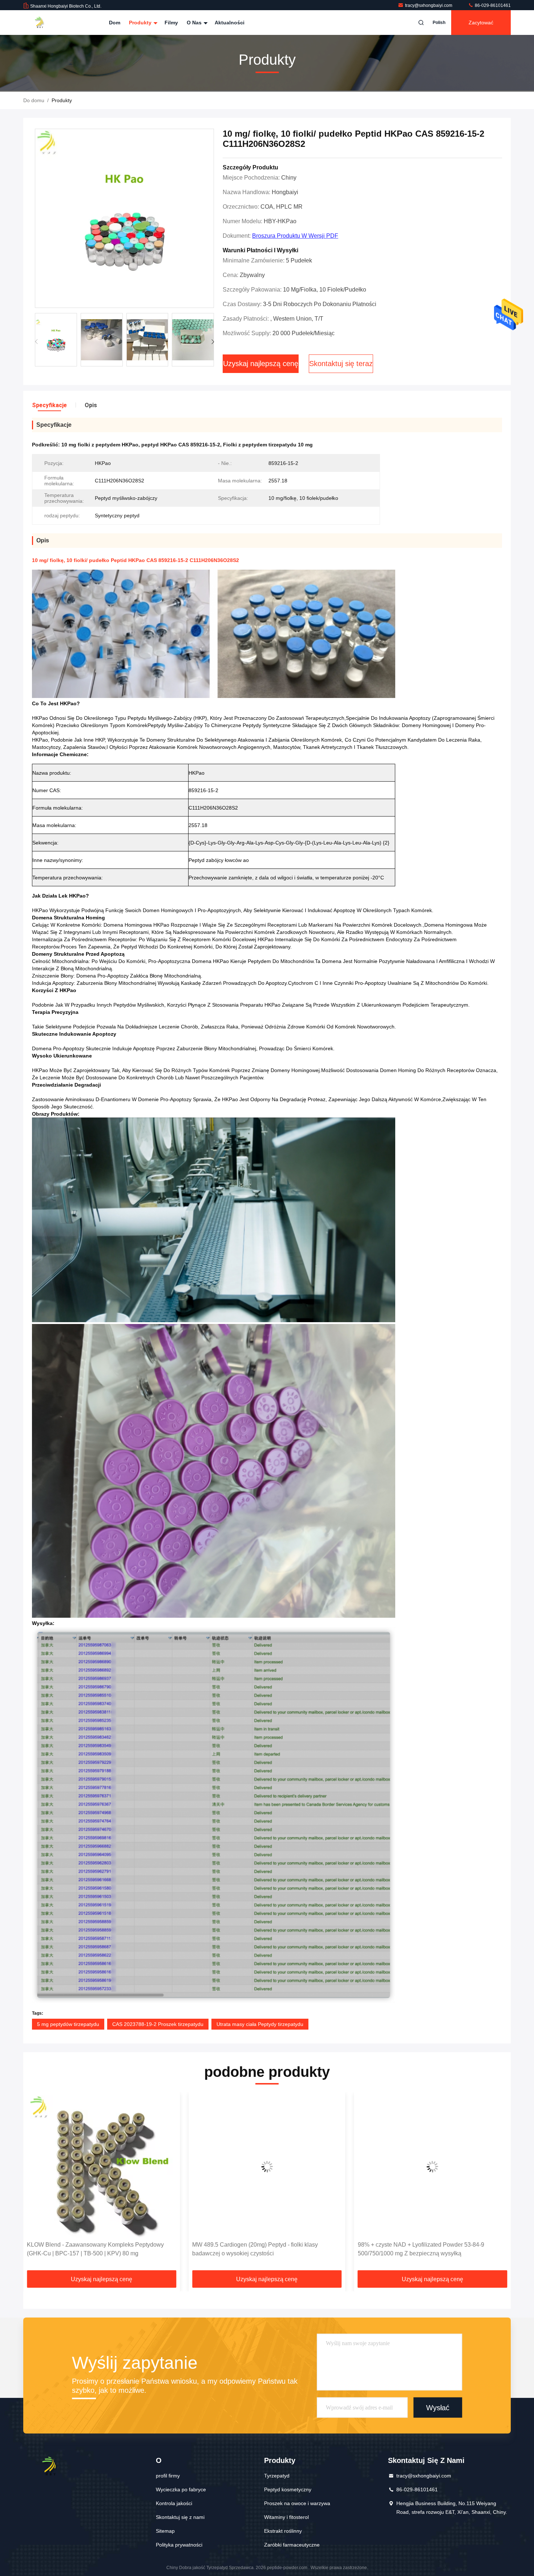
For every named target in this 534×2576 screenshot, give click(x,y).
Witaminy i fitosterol (286, 2517)
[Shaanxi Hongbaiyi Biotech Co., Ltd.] (46, 23)
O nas (195, 23)
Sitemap (165, 2531)
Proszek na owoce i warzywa (297, 2503)
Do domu (34, 100)
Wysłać (438, 2407)
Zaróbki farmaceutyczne (292, 2545)
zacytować (481, 23)
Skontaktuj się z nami (180, 2517)
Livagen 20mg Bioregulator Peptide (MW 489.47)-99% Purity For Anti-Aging (427, 2249)
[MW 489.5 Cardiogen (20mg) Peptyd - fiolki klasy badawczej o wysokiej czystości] (102, 2166)
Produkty (141, 23)
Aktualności (230, 23)
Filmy (171, 23)
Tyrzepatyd (277, 2476)
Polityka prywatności (179, 2545)
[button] (213, 342)
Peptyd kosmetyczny (288, 2489)
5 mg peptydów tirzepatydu (68, 2024)
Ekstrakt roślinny (283, 2531)
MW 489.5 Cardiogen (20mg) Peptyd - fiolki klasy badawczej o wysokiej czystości (90, 2249)
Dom (115, 23)
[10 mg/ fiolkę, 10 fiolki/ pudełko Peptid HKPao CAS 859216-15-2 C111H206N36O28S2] (124, 219)
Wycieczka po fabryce (181, 2489)
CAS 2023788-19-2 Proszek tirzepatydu (158, 2024)
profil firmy (168, 2476)
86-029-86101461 (492, 5)
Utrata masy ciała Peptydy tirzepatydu (260, 2024)
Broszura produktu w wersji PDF (295, 236)
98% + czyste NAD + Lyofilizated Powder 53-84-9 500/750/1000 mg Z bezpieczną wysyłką (255, 2249)
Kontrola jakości (174, 2503)
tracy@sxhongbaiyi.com (429, 5)
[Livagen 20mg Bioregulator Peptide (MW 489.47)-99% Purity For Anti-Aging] (432, 2166)
